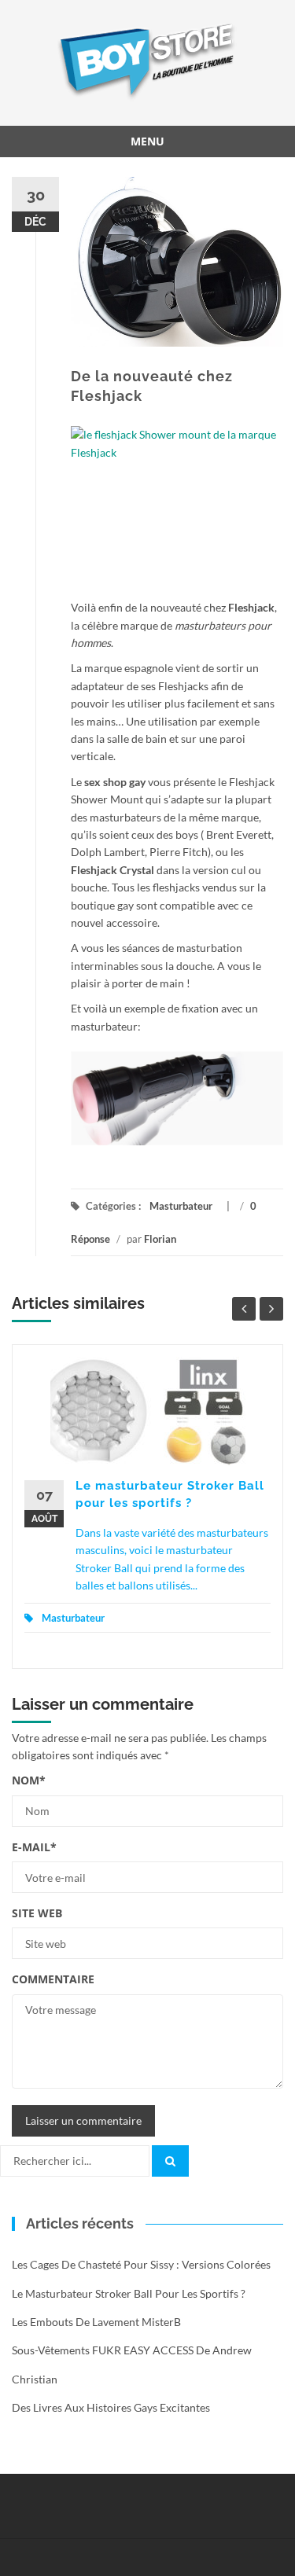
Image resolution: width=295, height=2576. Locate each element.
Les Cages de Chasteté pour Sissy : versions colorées (141, 2264)
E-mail (34, 1847)
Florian (160, 1239)
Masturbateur (181, 1206)
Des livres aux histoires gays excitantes (111, 2407)
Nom (29, 1780)
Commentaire (53, 1979)
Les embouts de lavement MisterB (96, 2322)
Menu (147, 141)
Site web (37, 1913)
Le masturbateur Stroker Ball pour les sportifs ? (129, 2293)
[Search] (170, 2161)
